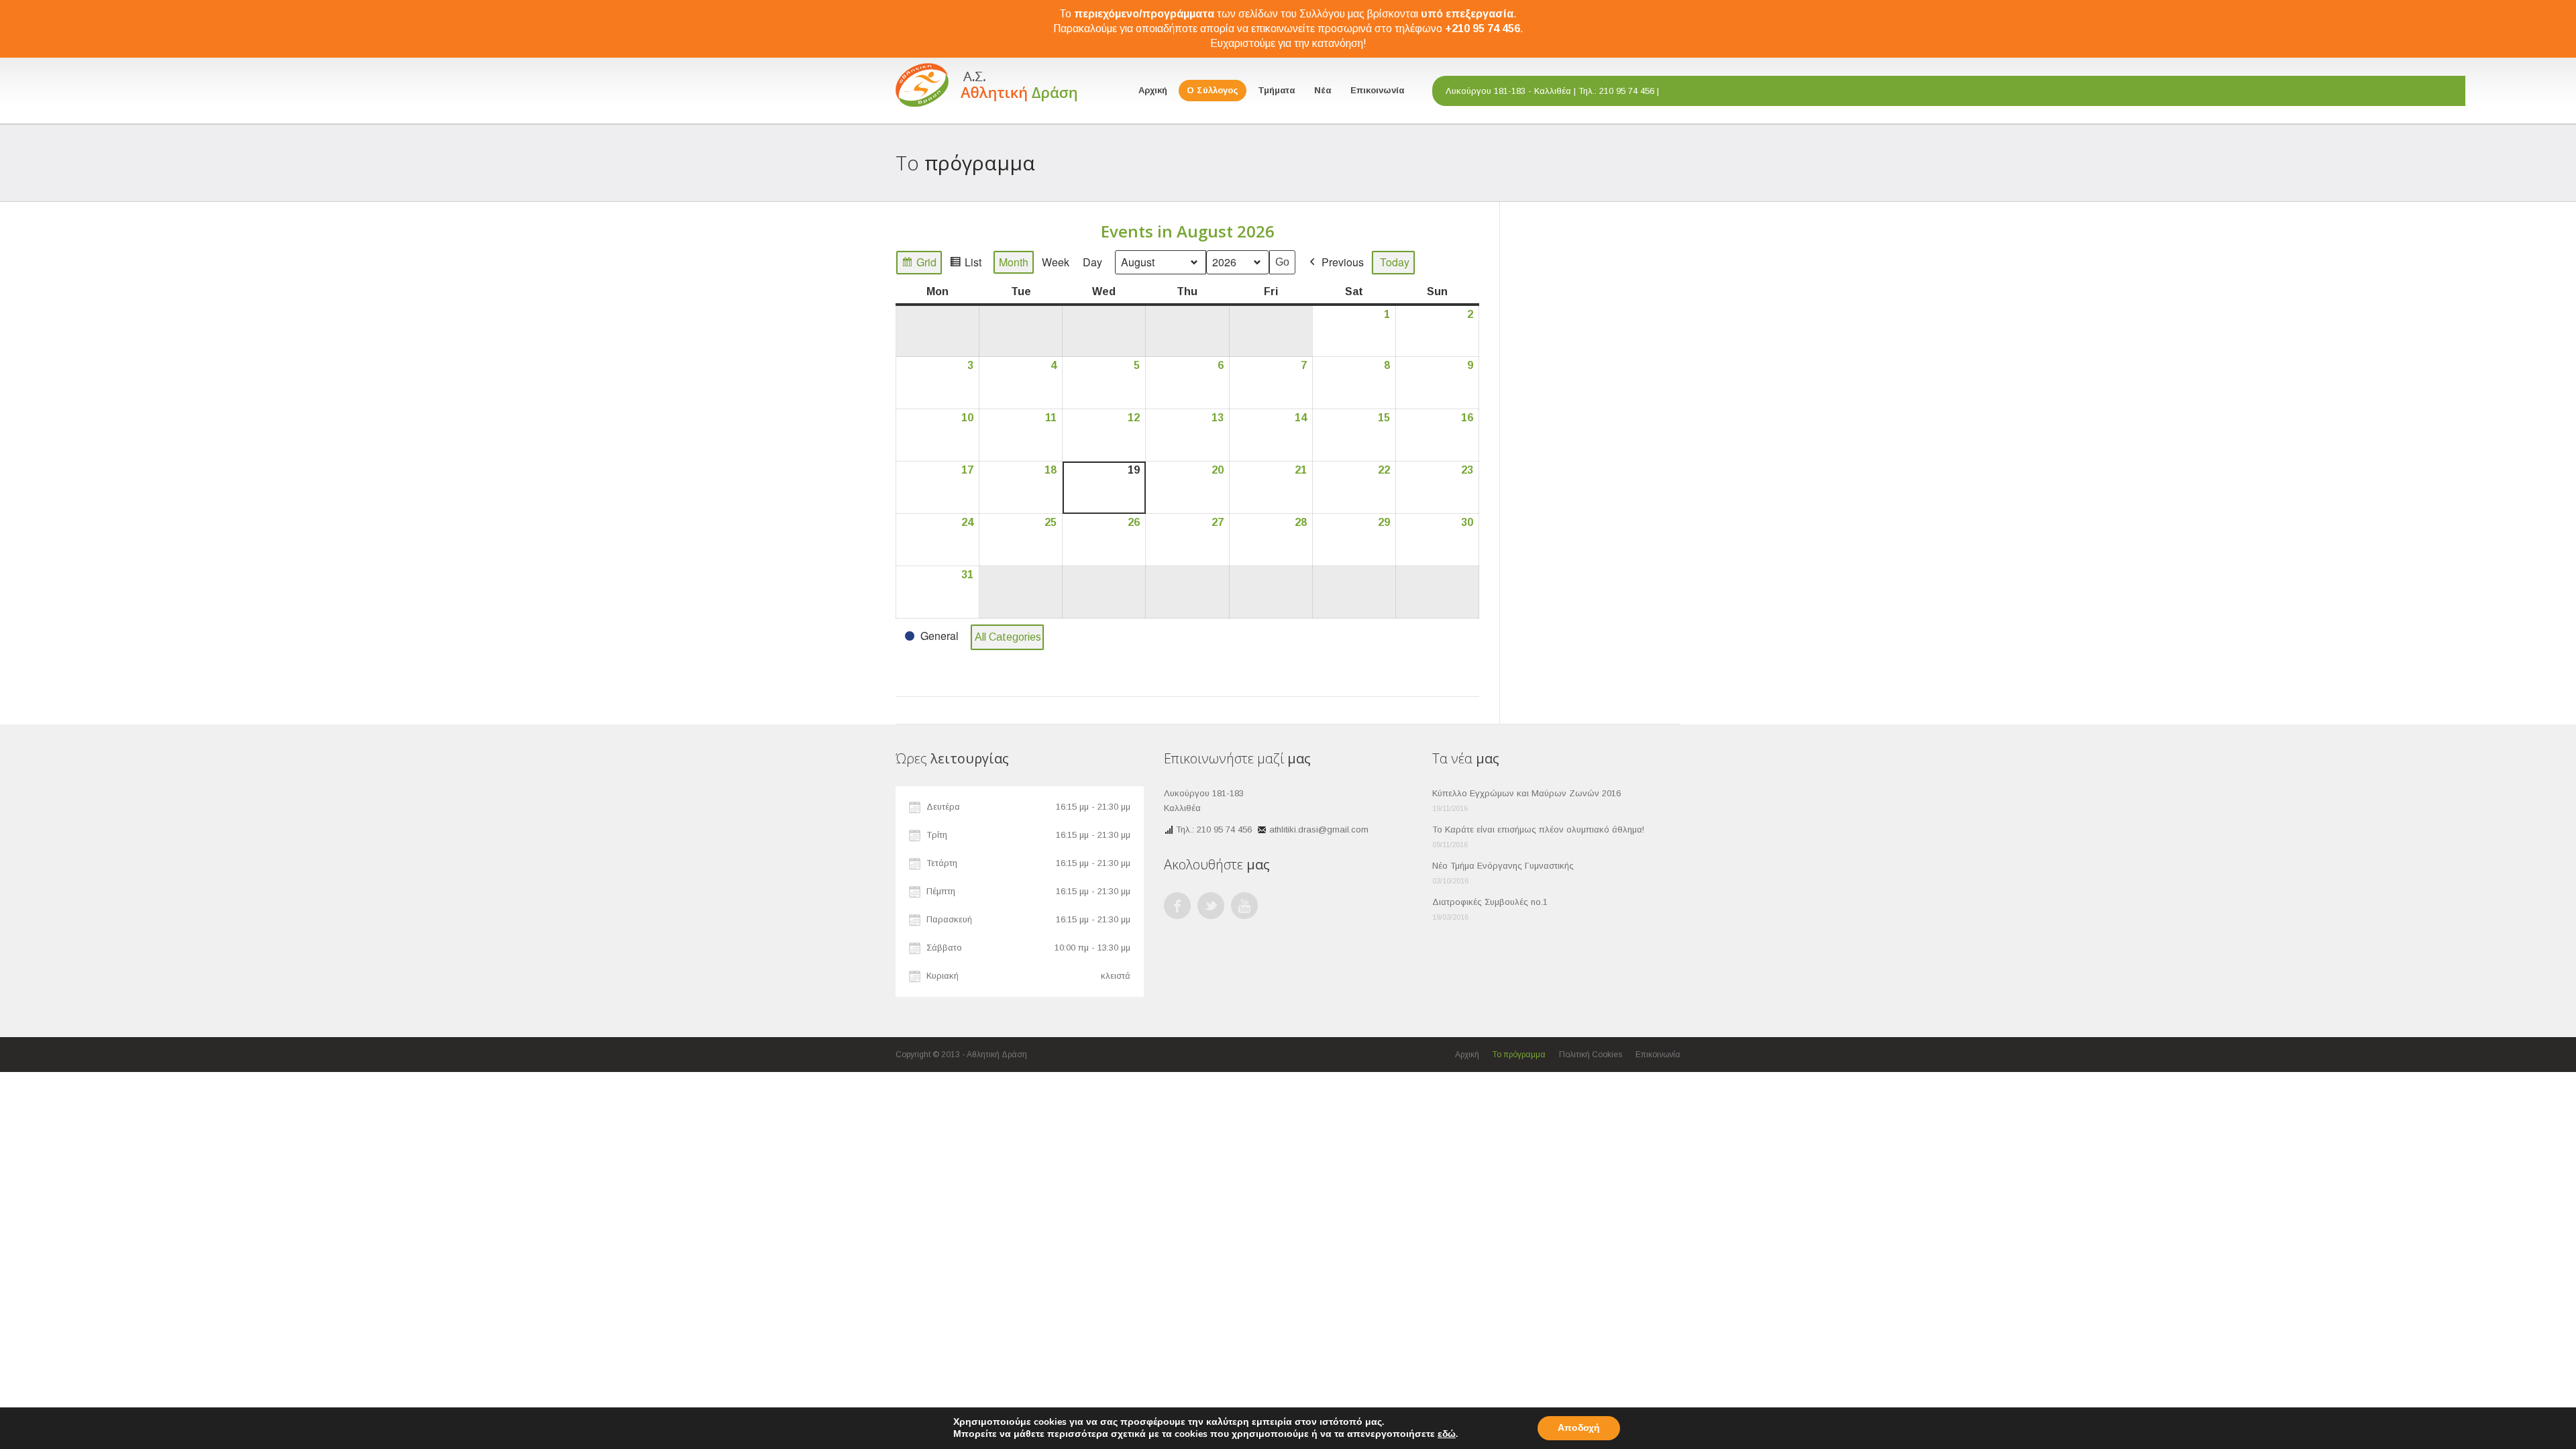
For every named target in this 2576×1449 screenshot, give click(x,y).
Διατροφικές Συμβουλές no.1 (1490, 902)
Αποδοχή (1579, 1428)
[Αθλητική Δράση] (986, 83)
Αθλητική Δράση (997, 1055)
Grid (919, 264)
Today (1395, 262)
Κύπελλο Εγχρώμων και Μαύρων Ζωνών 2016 (1526, 793)
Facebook (1177, 906)
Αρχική (1153, 90)
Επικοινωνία (1377, 90)
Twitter (1211, 906)
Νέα (1323, 90)
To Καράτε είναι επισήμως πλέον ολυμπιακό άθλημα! (1538, 829)
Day (1092, 262)
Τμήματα (1276, 90)
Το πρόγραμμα (1519, 1055)
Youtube (1244, 906)
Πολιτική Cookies (1591, 1055)
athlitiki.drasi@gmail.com (1319, 829)
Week (1056, 262)
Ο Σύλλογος (1213, 90)
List (965, 264)
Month (1014, 262)
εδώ (1447, 1434)
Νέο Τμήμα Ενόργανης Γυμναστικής (1503, 866)
